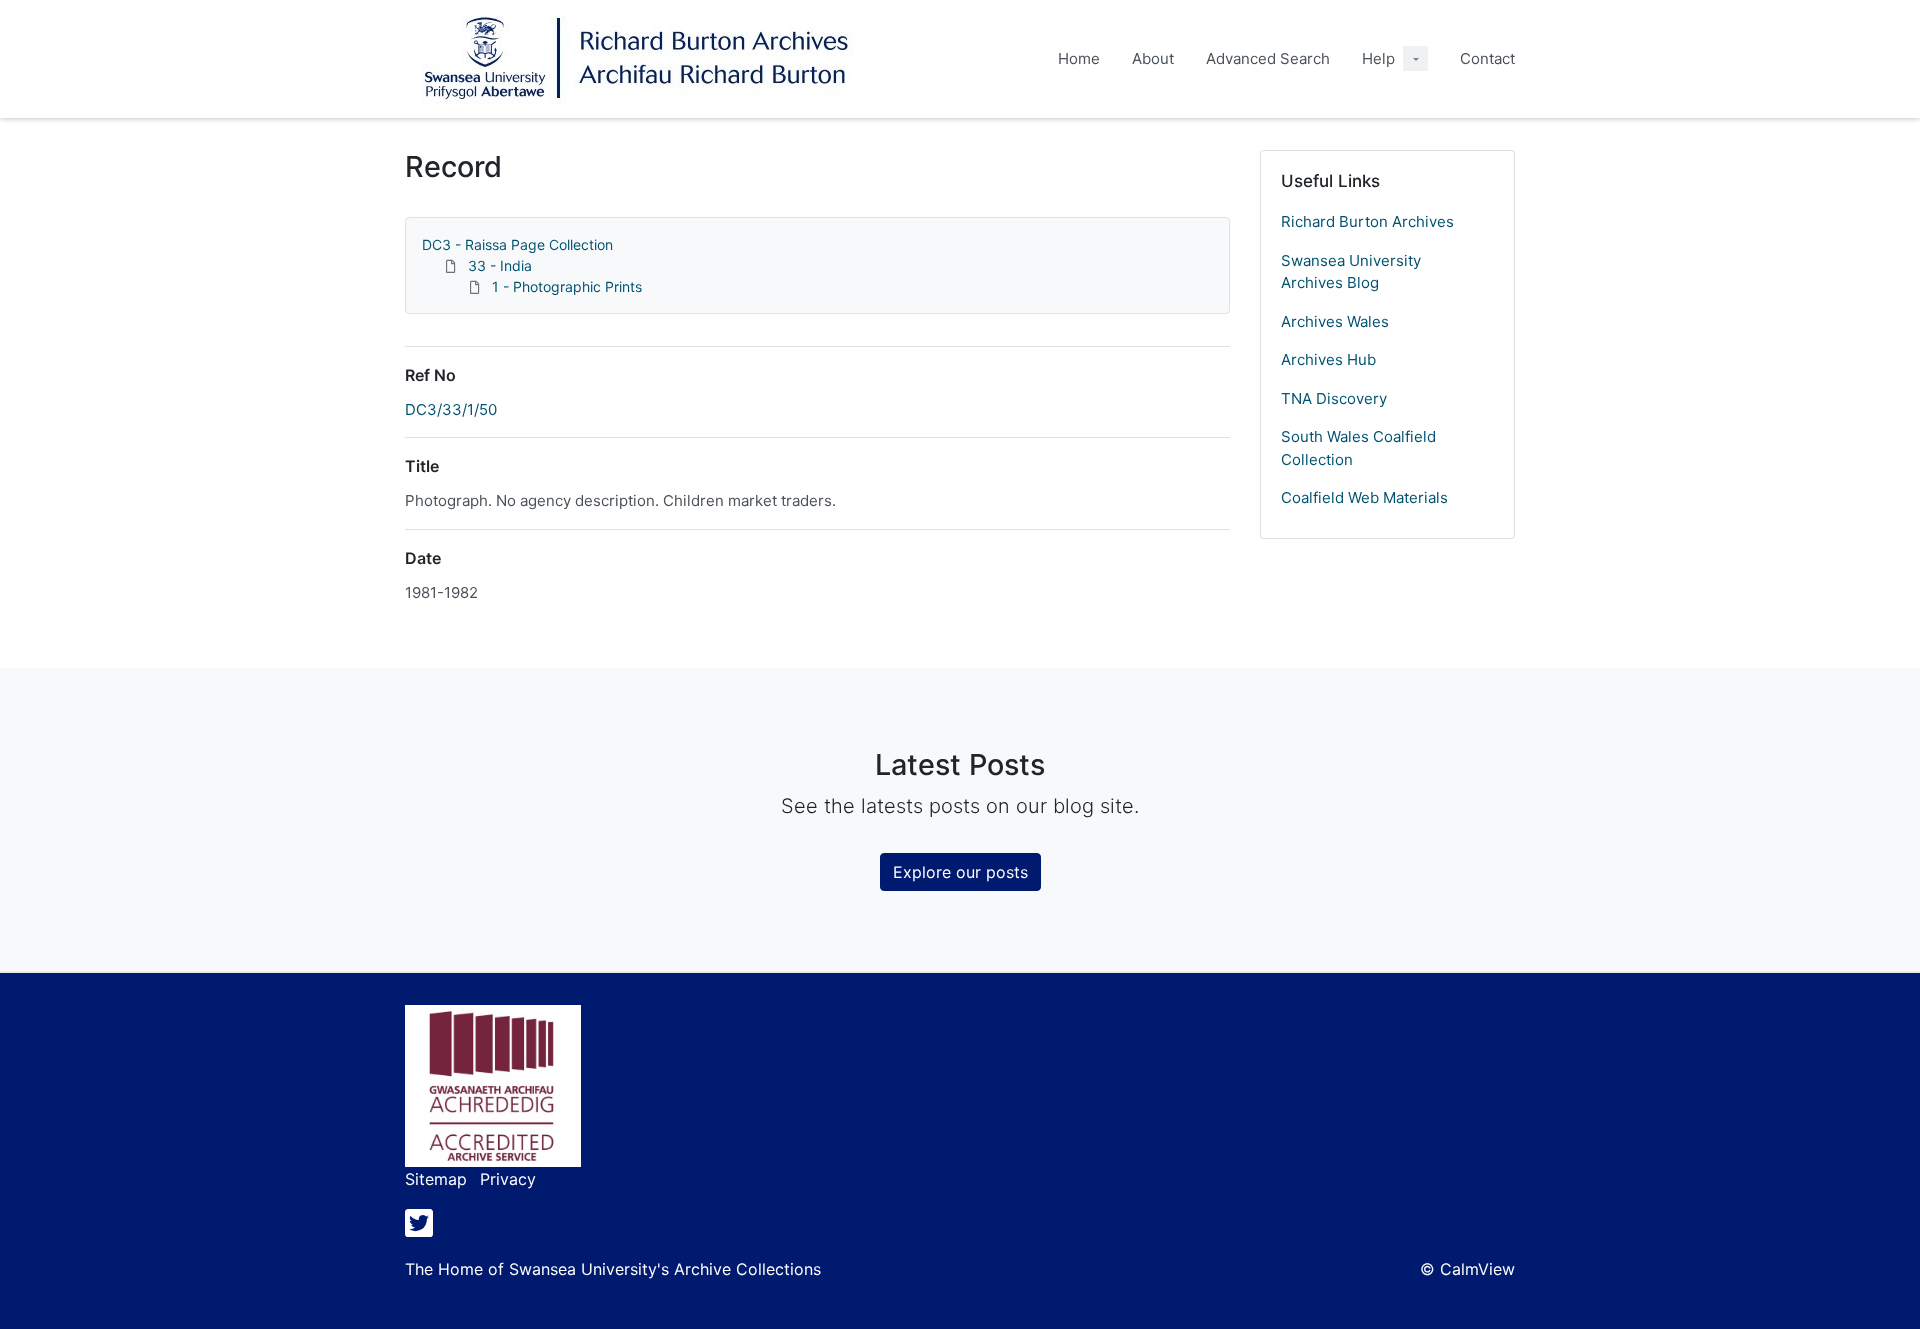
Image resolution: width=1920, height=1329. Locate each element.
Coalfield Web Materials (1364, 497)
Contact (1487, 58)
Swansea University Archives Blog (1351, 272)
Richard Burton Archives (1367, 221)
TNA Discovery (1334, 398)
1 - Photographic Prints (567, 286)
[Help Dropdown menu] (1415, 58)
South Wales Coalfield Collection (1358, 448)
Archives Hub (1328, 359)
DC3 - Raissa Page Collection (517, 244)
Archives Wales (1335, 321)
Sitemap (436, 1179)
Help (1378, 58)
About (1153, 58)
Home (1079, 58)
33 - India (500, 265)
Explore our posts (960, 872)
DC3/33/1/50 (451, 409)
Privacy (508, 1179)
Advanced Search (1268, 58)
